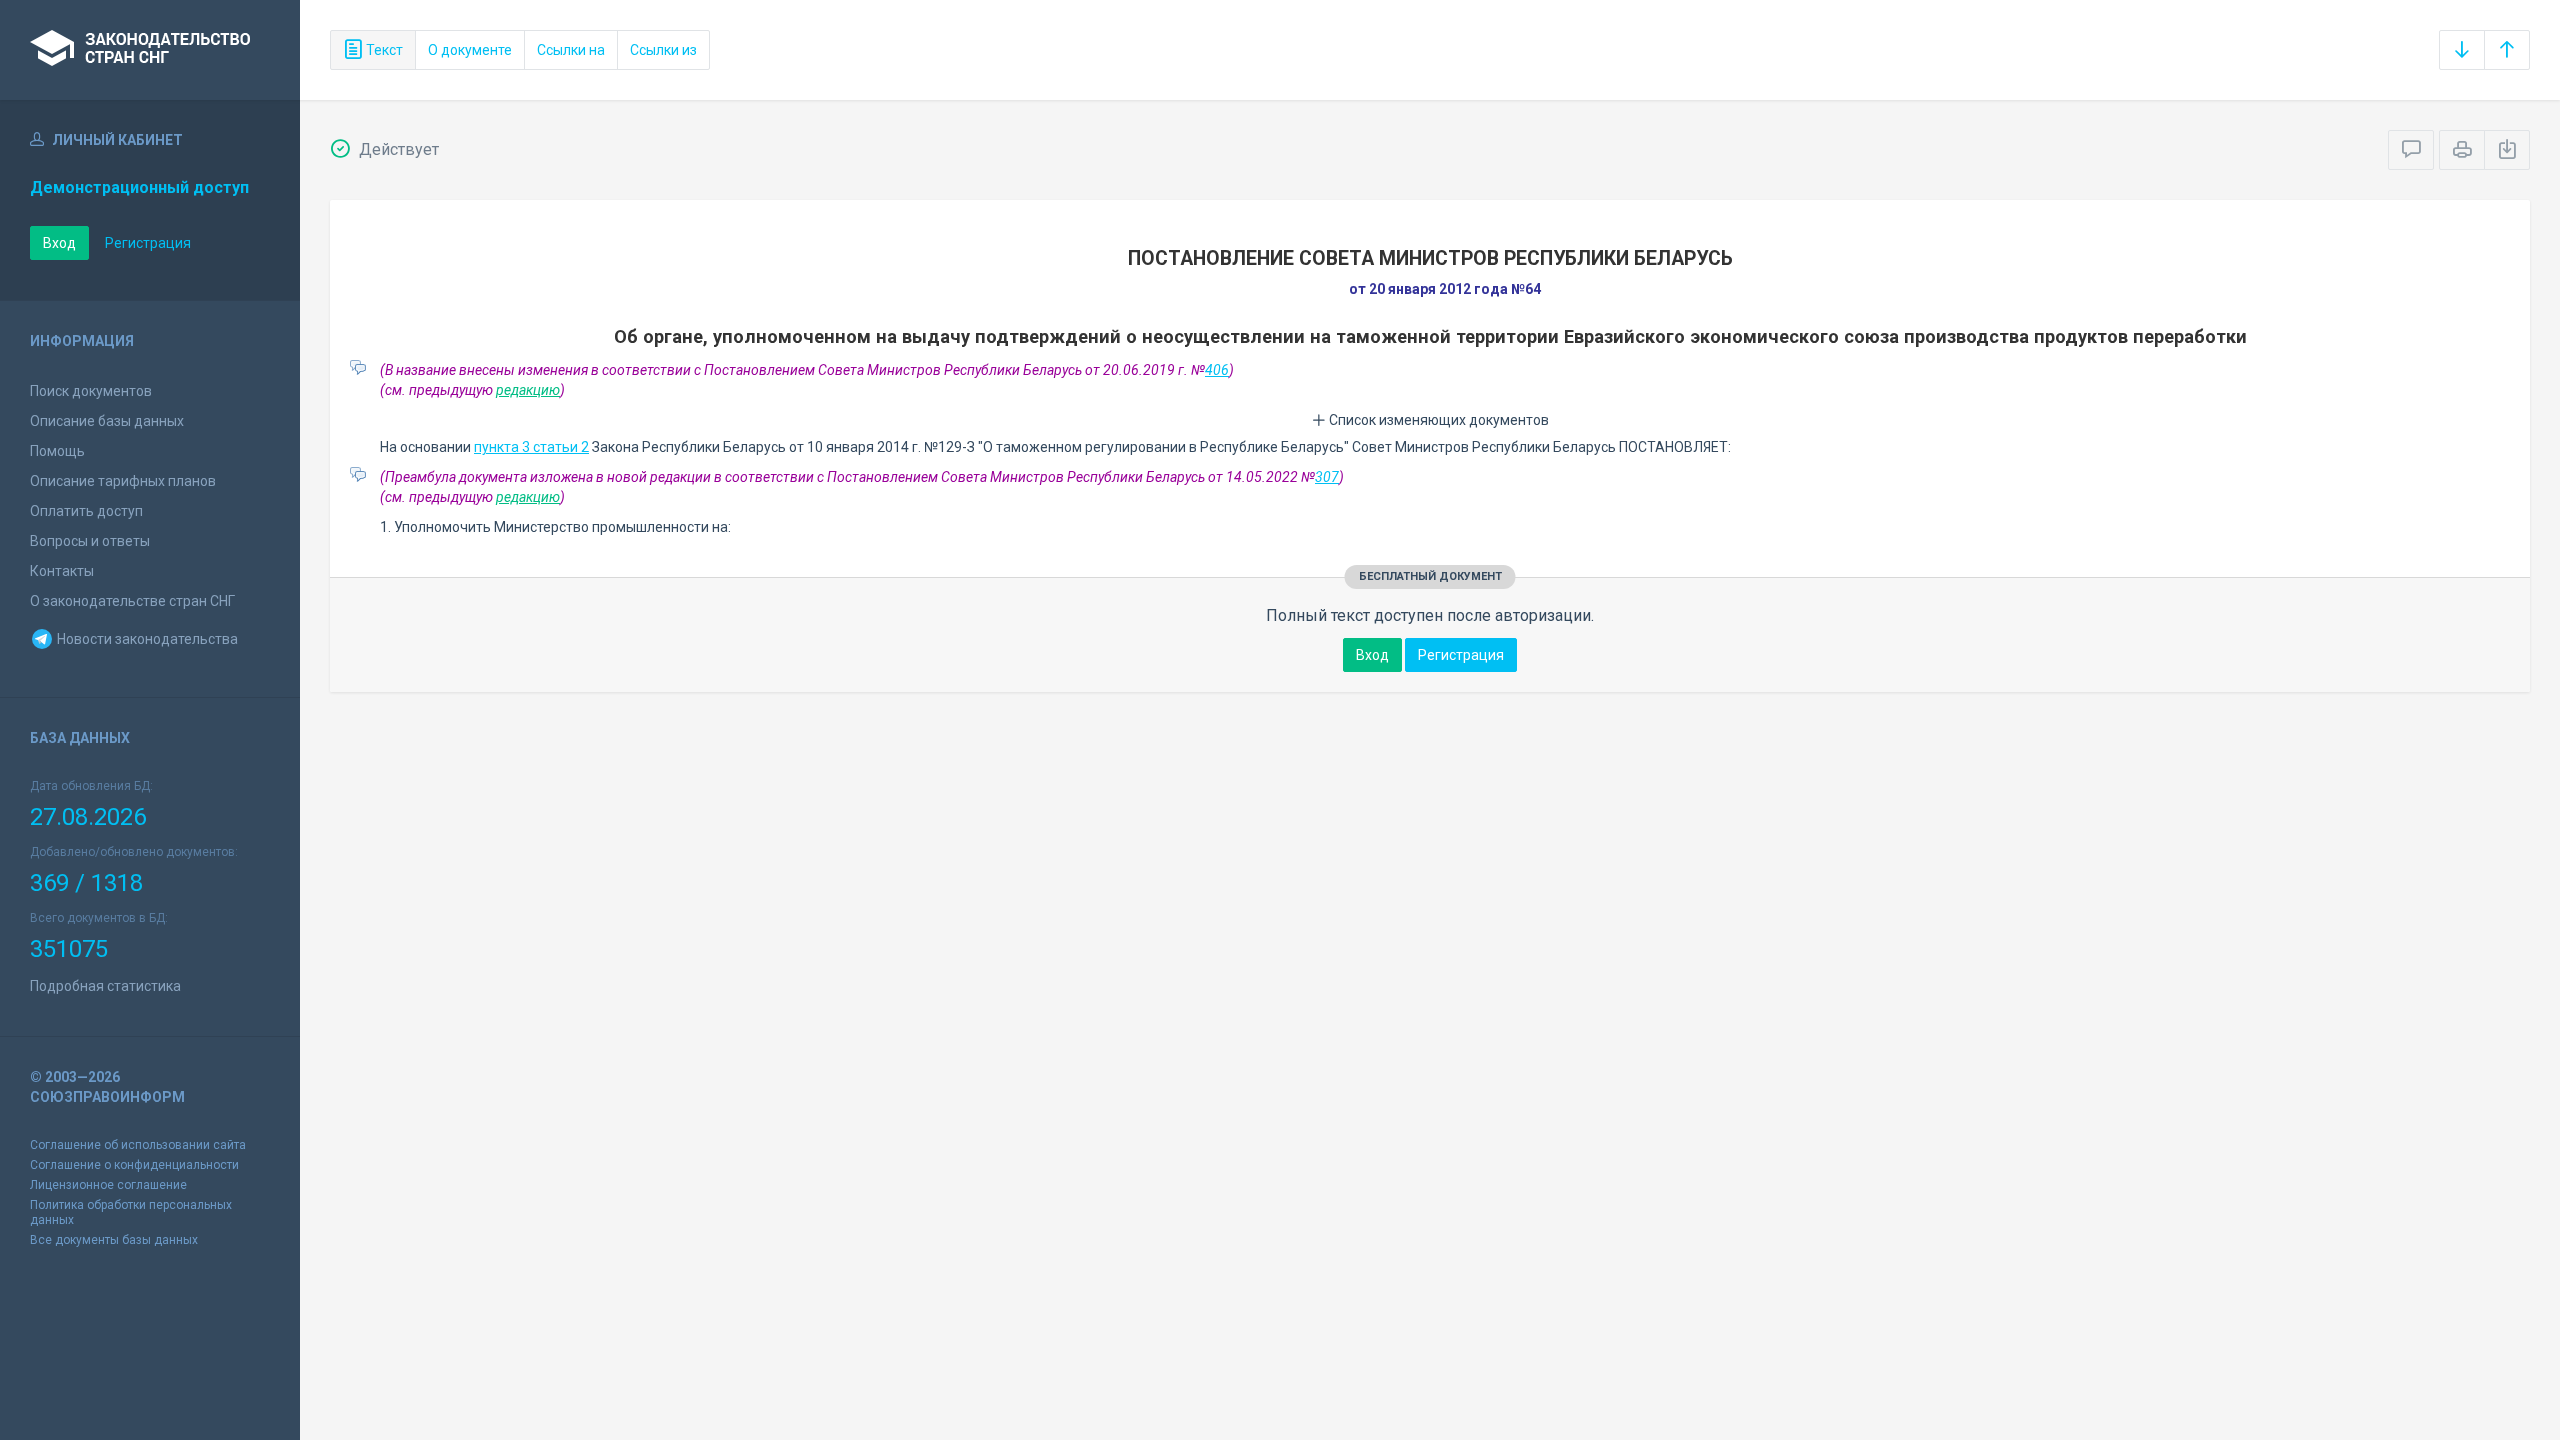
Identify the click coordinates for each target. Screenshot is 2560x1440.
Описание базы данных (107, 421)
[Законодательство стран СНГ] (150, 50)
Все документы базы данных (114, 1240)
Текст (383, 50)
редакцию (528, 390)
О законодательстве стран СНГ (132, 601)
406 (1217, 370)
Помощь (57, 451)
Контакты (62, 571)
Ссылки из (663, 50)
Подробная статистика (105, 986)
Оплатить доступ (86, 511)
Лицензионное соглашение (108, 1185)
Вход (59, 243)
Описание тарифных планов (123, 481)
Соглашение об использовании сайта (138, 1145)
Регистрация (148, 243)
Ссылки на (571, 50)
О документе (470, 50)
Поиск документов (91, 391)
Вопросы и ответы (90, 541)
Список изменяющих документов (1437, 420)
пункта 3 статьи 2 (531, 447)
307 (1327, 477)
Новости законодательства (146, 639)
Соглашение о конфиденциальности (134, 1165)
